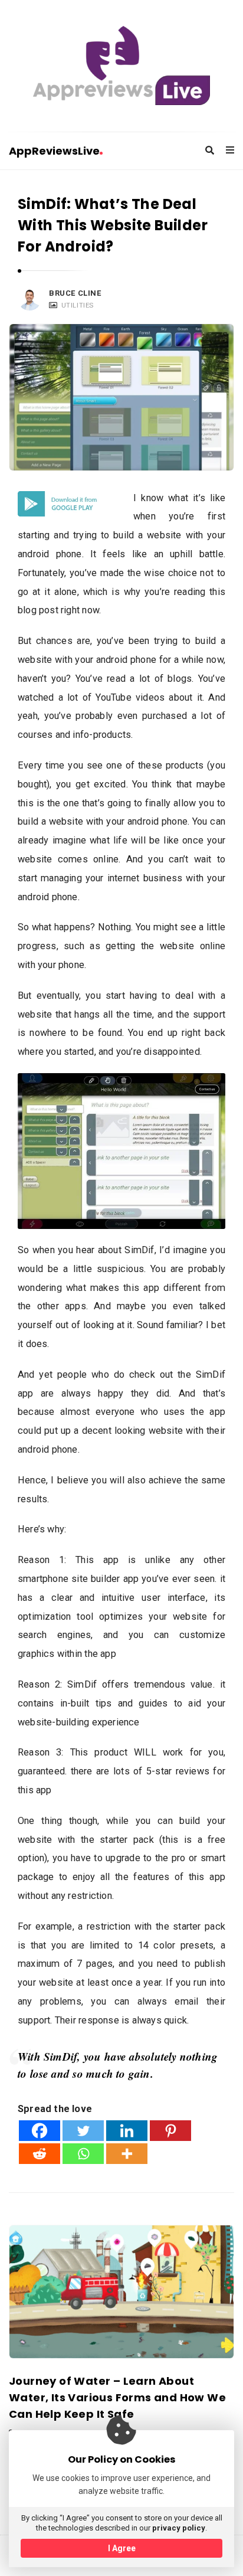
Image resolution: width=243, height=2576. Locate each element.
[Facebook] (40, 2131)
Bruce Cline (75, 293)
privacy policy (179, 2528)
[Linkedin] (127, 2131)
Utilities (78, 305)
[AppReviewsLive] (121, 66)
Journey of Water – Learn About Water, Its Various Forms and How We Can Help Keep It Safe (117, 2397)
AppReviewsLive (54, 151)
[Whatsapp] (83, 2154)
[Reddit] (40, 2154)
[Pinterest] (170, 2131)
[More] (127, 2154)
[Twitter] (83, 2131)
